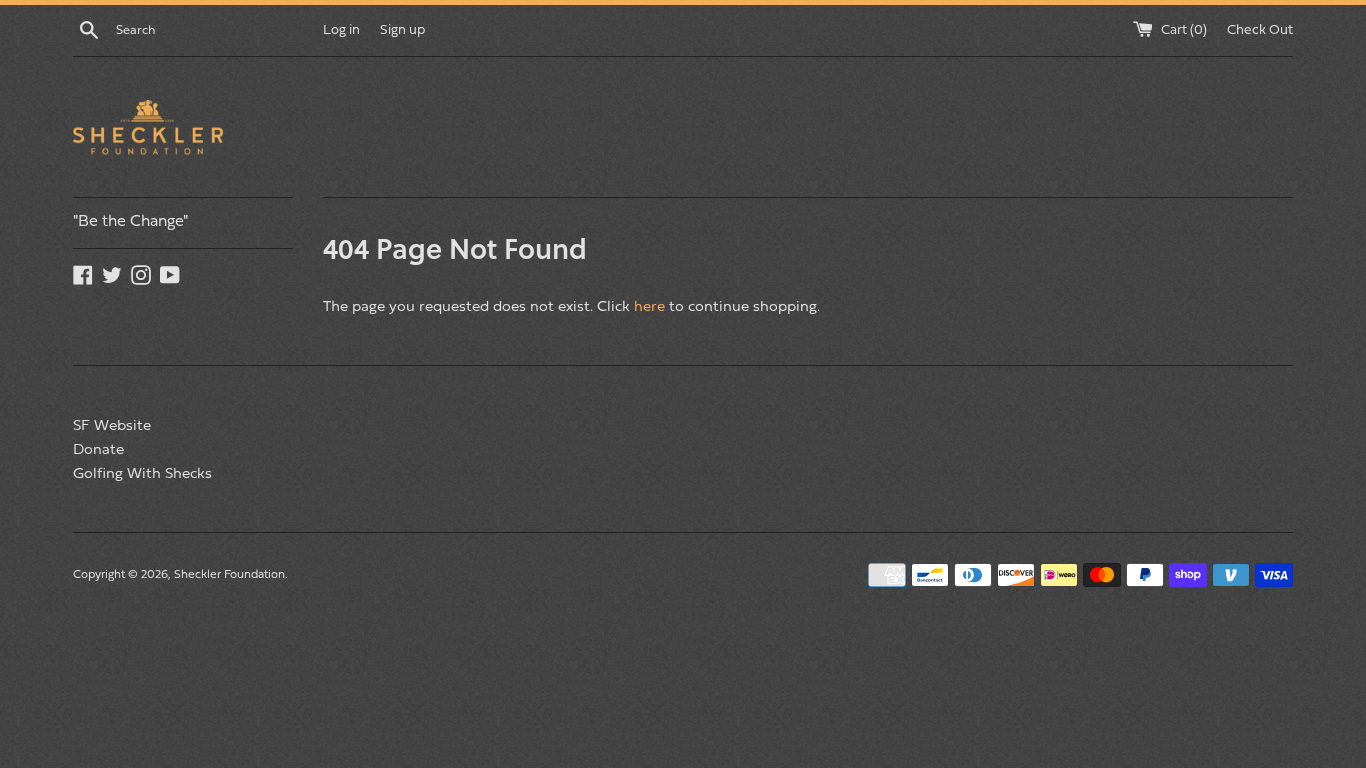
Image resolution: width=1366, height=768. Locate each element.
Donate (98, 450)
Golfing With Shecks (142, 474)
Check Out (1260, 30)
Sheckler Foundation (229, 575)
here (649, 307)
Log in (341, 30)
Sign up (402, 30)
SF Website (112, 426)
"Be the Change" (130, 222)
